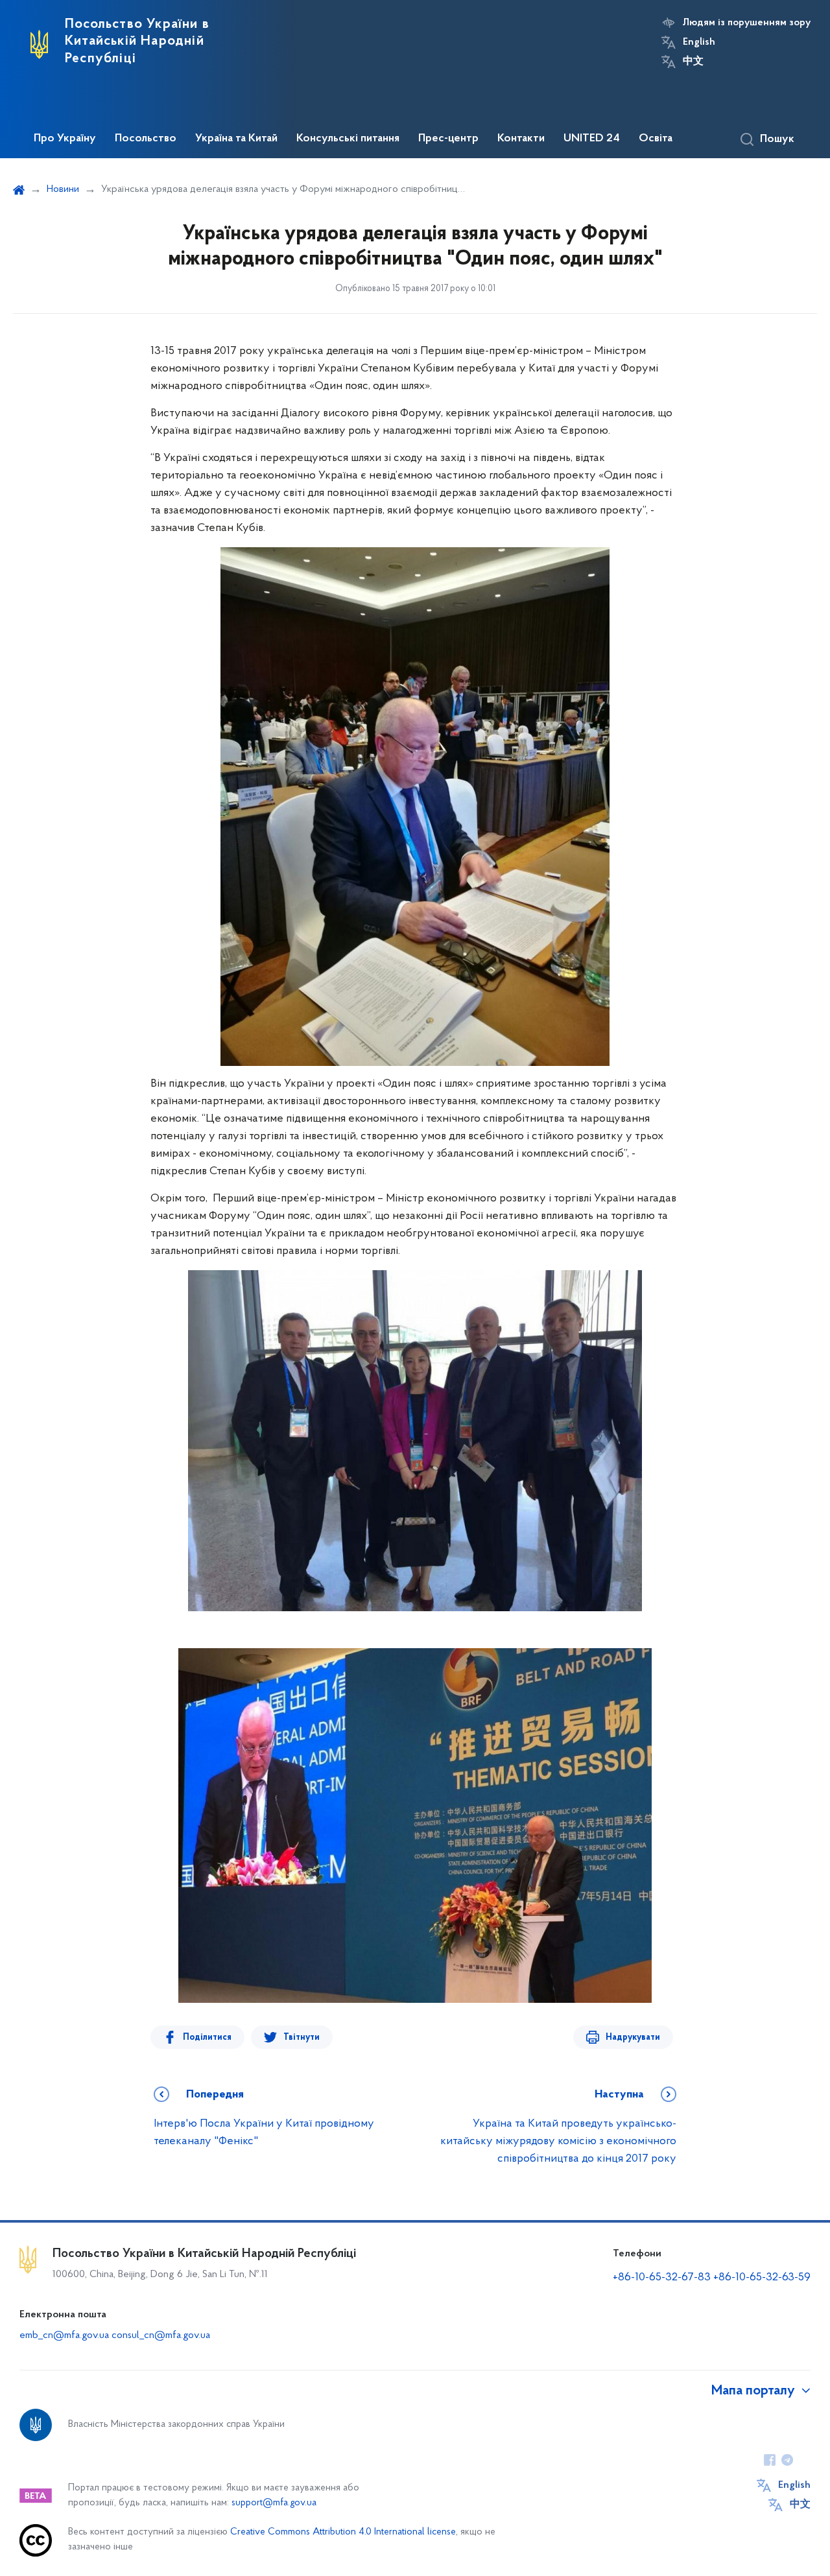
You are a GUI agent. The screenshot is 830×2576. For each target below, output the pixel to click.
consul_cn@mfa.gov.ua (161, 2335)
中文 (693, 62)
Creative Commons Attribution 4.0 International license (343, 2532)
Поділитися (207, 2038)
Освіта (656, 139)
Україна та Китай (236, 139)
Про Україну (65, 139)
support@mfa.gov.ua (274, 2503)
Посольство (146, 139)
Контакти (521, 139)
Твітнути (302, 2038)
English (699, 42)
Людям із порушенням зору (747, 23)
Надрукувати (633, 2038)
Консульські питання (348, 139)
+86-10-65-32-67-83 (662, 2278)
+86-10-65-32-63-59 (762, 2278)
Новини (63, 189)
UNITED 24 (592, 139)
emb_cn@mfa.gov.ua (64, 2335)
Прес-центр (448, 139)
